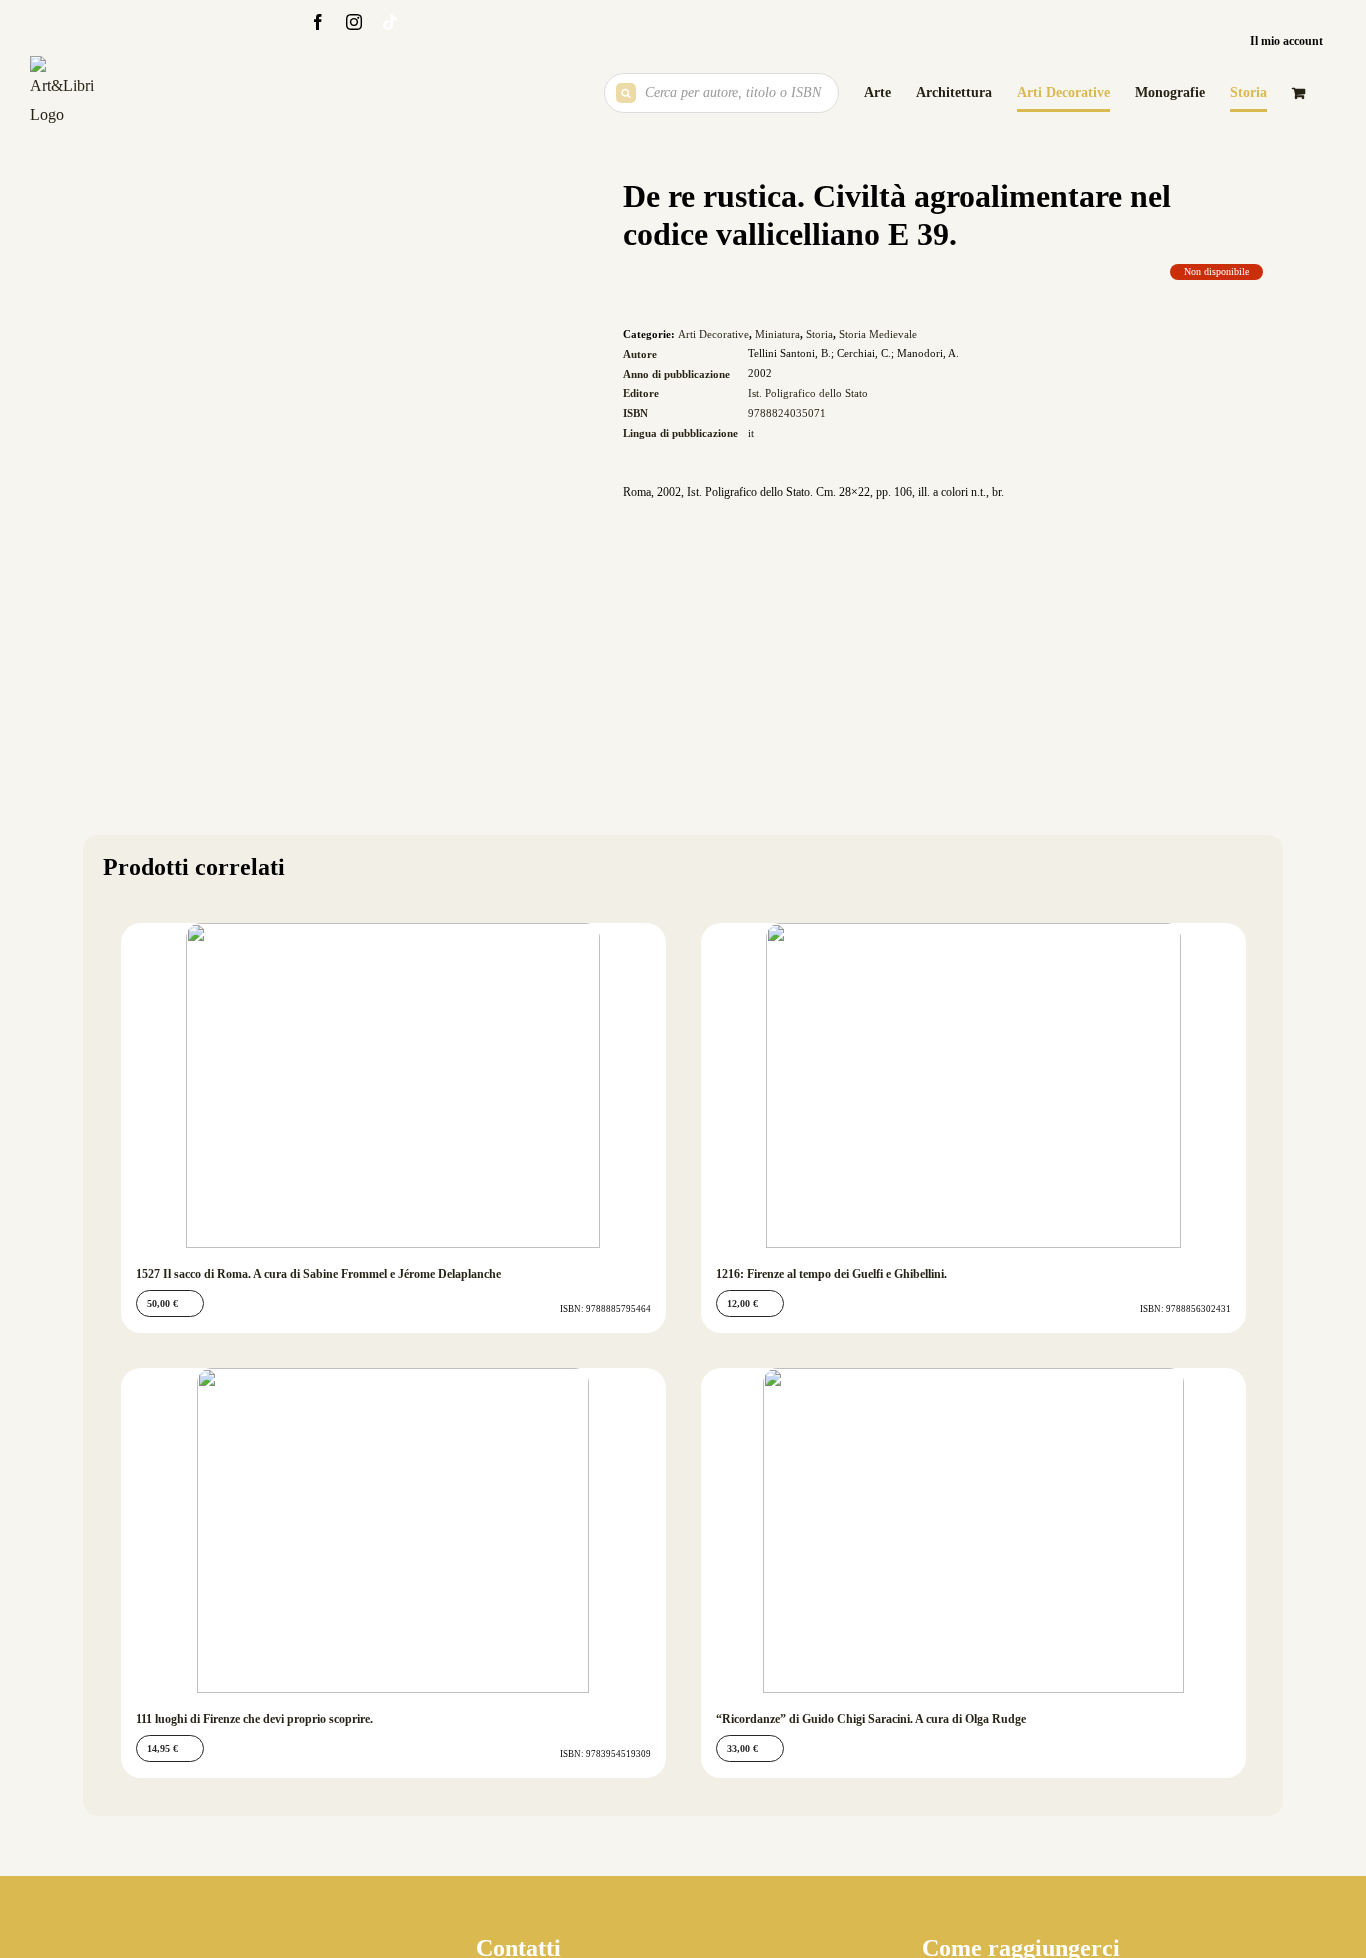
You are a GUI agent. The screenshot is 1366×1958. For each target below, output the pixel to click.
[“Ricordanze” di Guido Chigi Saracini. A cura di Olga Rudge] (973, 1530)
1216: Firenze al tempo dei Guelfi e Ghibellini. (831, 1274)
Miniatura (777, 334)
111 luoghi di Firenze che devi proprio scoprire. (254, 1719)
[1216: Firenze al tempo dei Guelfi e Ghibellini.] (973, 1085)
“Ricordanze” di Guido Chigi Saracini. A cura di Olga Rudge (871, 1719)
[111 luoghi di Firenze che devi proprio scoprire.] (393, 1530)
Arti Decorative (713, 334)
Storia (819, 334)
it (751, 433)
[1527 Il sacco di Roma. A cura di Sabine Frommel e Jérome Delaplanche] (393, 1085)
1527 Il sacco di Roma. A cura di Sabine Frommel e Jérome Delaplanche (318, 1274)
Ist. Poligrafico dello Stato (808, 393)
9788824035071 (787, 413)
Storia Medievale (878, 334)
